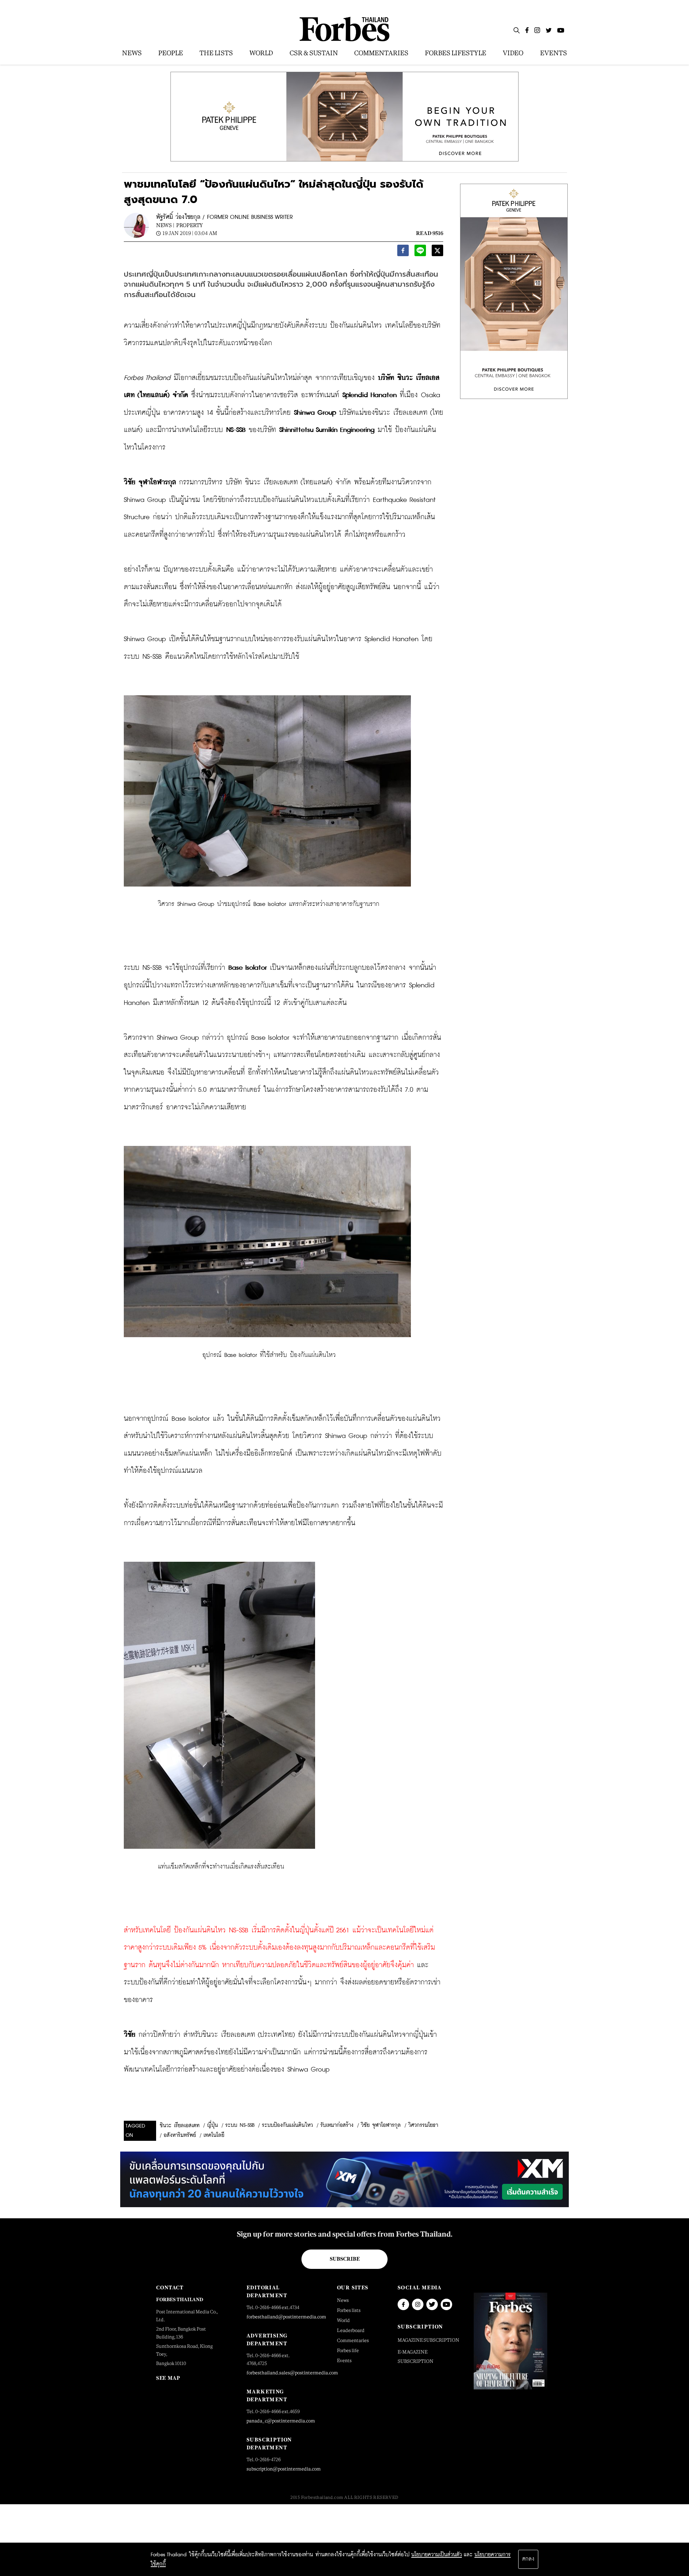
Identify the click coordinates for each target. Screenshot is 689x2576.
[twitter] (437, 252)
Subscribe (345, 2259)
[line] (420, 252)
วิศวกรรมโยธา (423, 2125)
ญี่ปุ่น (212, 2125)
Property (189, 225)
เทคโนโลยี (214, 2135)
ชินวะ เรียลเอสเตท (180, 2126)
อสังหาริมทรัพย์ (180, 2135)
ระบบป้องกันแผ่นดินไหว (287, 2125)
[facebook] (403, 252)
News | (165, 225)
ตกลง (528, 2559)
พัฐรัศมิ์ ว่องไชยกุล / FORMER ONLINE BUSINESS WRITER (224, 217)
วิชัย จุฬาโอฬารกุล (381, 2125)
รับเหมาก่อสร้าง (337, 2125)
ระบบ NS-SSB (240, 2125)
